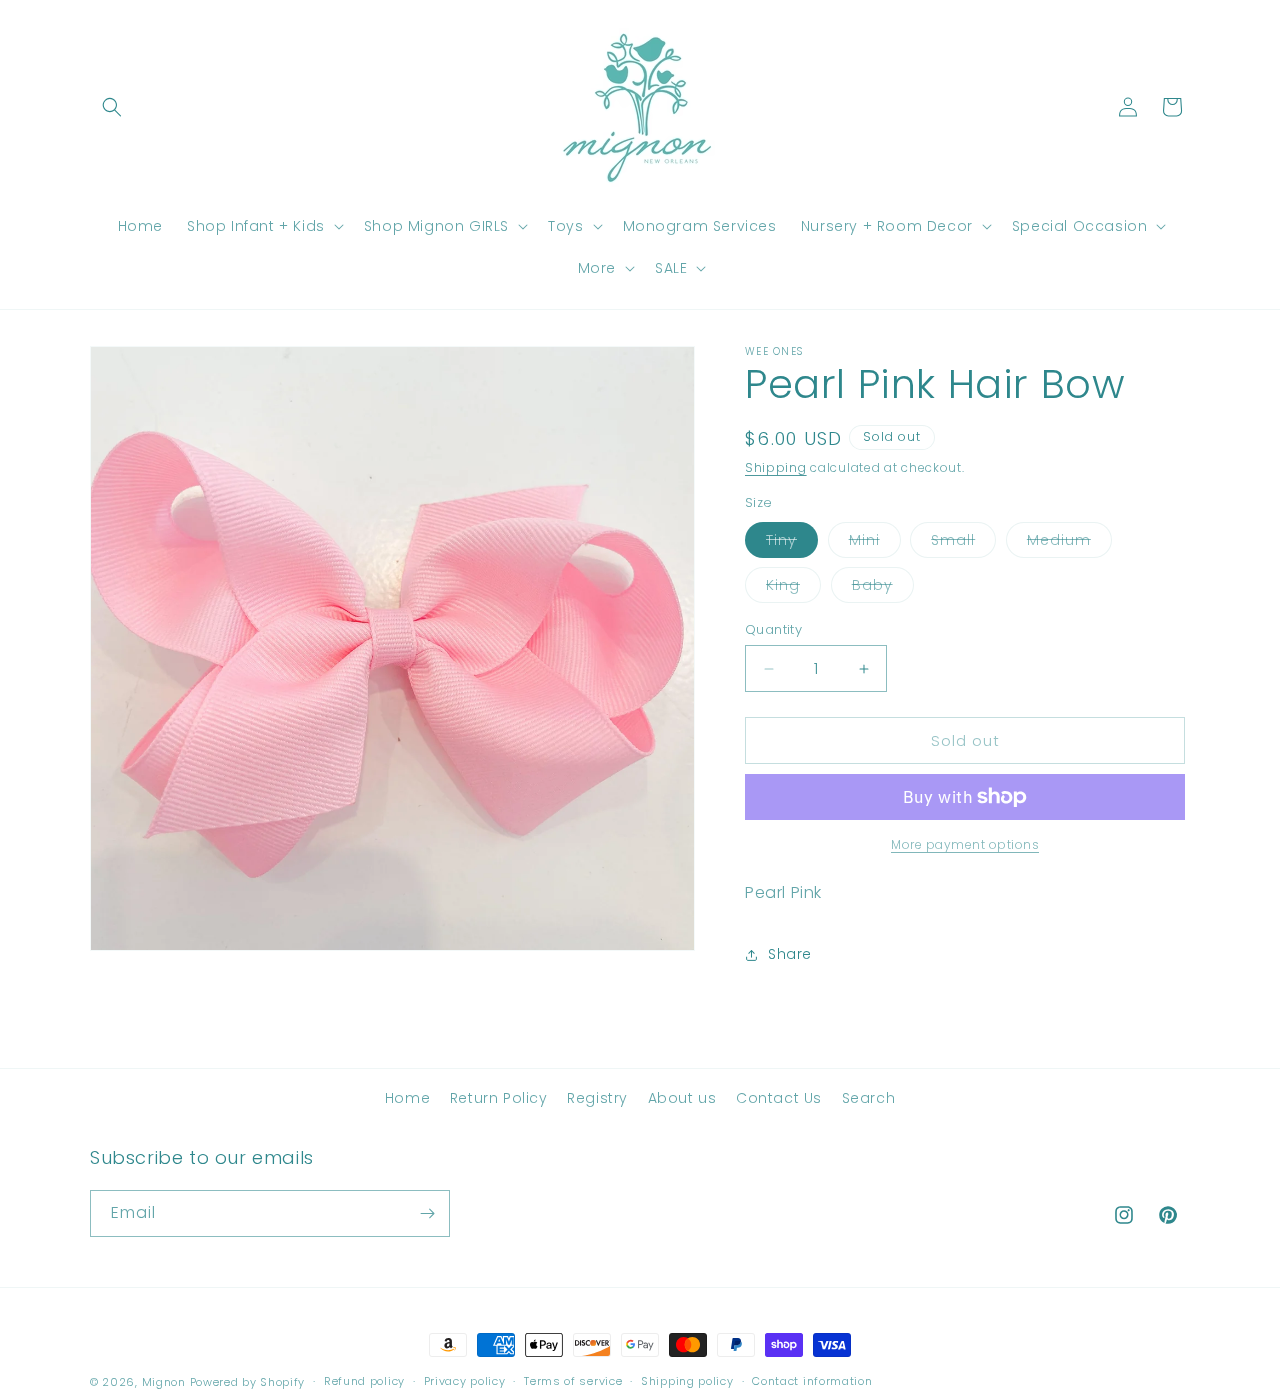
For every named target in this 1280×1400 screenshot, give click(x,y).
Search (869, 1098)
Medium (1069, 543)
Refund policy (364, 1381)
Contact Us (779, 1098)
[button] (112, 107)
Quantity (773, 629)
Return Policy (499, 1098)
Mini (875, 543)
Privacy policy (465, 1381)
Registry (597, 1098)
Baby (883, 588)
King (793, 588)
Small (963, 543)
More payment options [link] (965, 844)
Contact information (812, 1381)
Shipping (776, 467)
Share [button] (790, 954)
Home (407, 1098)
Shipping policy (687, 1381)
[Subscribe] (427, 1213)
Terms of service (573, 1381)
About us (682, 1098)
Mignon (166, 1382)
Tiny (792, 543)
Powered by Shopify (248, 1382)
